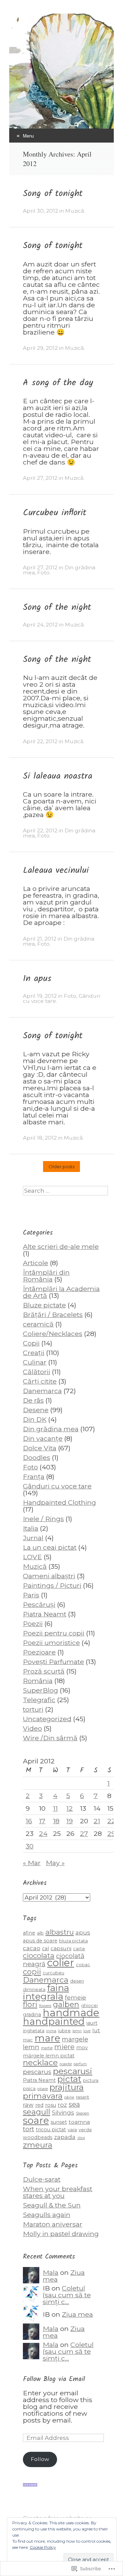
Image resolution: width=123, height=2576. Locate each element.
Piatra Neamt (45, 1614)
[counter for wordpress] (30, 2484)
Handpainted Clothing (59, 1502)
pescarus (37, 2072)
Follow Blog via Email (54, 2379)
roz (62, 2105)
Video (32, 1728)
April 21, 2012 (40, 939)
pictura (91, 2080)
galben (66, 2004)
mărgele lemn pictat (49, 2056)
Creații (34, 1353)
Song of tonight (53, 194)
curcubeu (53, 1973)
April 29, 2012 (40, 348)
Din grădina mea (51, 1429)
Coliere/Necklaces (53, 1334)
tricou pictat (51, 2130)
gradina (32, 2015)
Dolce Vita (40, 1448)
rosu (51, 2105)
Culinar (35, 1362)
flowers (45, 2006)
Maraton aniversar (53, 2224)
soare (36, 2120)
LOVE (32, 1557)
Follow (40, 2459)
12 (70, 1808)
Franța (34, 1477)
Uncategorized (47, 1719)
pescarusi (73, 2071)
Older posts (61, 1167)
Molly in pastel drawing (61, 2234)
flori (30, 2004)
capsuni (61, 1948)
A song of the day (58, 383)
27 (84, 1833)
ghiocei (89, 2006)
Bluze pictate (44, 1305)
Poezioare (39, 1652)
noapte (66, 2064)
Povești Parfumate (53, 1662)
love (87, 2031)
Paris (31, 1595)
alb (40, 1933)
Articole (36, 1263)
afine (29, 1933)
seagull (37, 2112)
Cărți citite (40, 1381)
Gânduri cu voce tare (57, 1486)
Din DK (35, 1419)
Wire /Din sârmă (50, 1738)
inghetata (34, 2031)
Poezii (33, 1624)
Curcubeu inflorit (55, 513)
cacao (32, 1948)
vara (72, 2130)
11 (55, 1808)
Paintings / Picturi (52, 1585)
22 (111, 1821)
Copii (31, 1343)
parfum (80, 2064)
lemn (77, 2031)
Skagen (83, 2113)
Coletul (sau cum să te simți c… (67, 2295)
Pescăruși (39, 1604)
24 (43, 1833)
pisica (29, 2089)
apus (83, 1932)
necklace (40, 2062)
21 (97, 1821)
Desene (36, 1410)
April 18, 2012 (40, 1138)
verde (85, 2130)
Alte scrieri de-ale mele (61, 1246)
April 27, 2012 (40, 478)
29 (111, 1833)
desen (77, 1981)
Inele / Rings (43, 1519)
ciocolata (39, 1955)
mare (47, 2038)
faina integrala (46, 1992)
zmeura (38, 2145)
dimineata (34, 1990)
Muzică (75, 211)
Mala (51, 2272)
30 (30, 1846)
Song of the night (57, 607)
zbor (81, 2138)
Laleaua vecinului (56, 870)
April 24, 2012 (40, 625)
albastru (60, 1932)
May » (55, 1863)
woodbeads (38, 2137)
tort (29, 2129)
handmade (71, 2013)
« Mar (32, 1863)
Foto (43, 573)
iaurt (92, 2023)
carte (79, 1949)
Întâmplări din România (46, 1276)
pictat (69, 2079)
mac (28, 2040)
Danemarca (42, 1391)
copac (83, 1965)
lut (96, 2030)
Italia (31, 1528)
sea (74, 2104)
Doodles (37, 1457)
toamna (79, 2122)
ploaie (43, 2089)
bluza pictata (73, 1941)
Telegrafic (39, 1700)
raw (28, 2105)
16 (29, 1821)
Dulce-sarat (42, 2179)
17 (42, 1821)
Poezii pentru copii (54, 1633)
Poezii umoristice (51, 1643)
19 (70, 1821)
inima (51, 2031)
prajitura (67, 2087)
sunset (59, 2122)
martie (47, 2048)
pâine (69, 2097)
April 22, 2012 (40, 741)
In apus (37, 979)
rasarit (83, 2097)
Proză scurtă (44, 1671)
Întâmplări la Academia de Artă (61, 1292)
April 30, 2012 (40, 211)
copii (32, 1972)
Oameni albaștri (49, 1576)
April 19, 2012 (40, 996)
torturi (33, 1709)
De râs (33, 1400)
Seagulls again (47, 2215)
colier (61, 1963)
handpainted (54, 2021)
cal (45, 1949)
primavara (43, 2096)
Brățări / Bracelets (53, 1315)
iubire (64, 2031)
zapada (65, 2137)
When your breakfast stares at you (58, 2192)
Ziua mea (77, 2314)
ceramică (38, 1324)
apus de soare (40, 1941)
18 (56, 1821)
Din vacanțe (43, 1438)
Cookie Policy (43, 2547)
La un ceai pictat (50, 1547)
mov (82, 2048)
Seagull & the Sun (52, 2205)
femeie (76, 1997)
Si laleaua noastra (58, 776)
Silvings (63, 2112)
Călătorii (37, 1372)
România (38, 1681)
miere (64, 2047)
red (39, 2105)
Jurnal (33, 1538)
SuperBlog (40, 1690)
